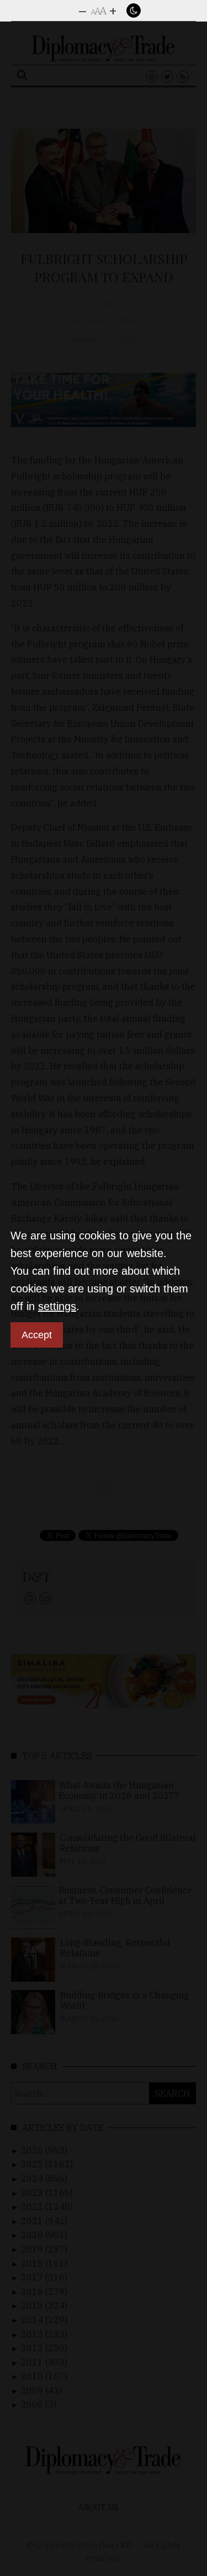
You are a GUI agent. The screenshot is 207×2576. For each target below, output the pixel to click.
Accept (37, 1335)
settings (57, 1306)
